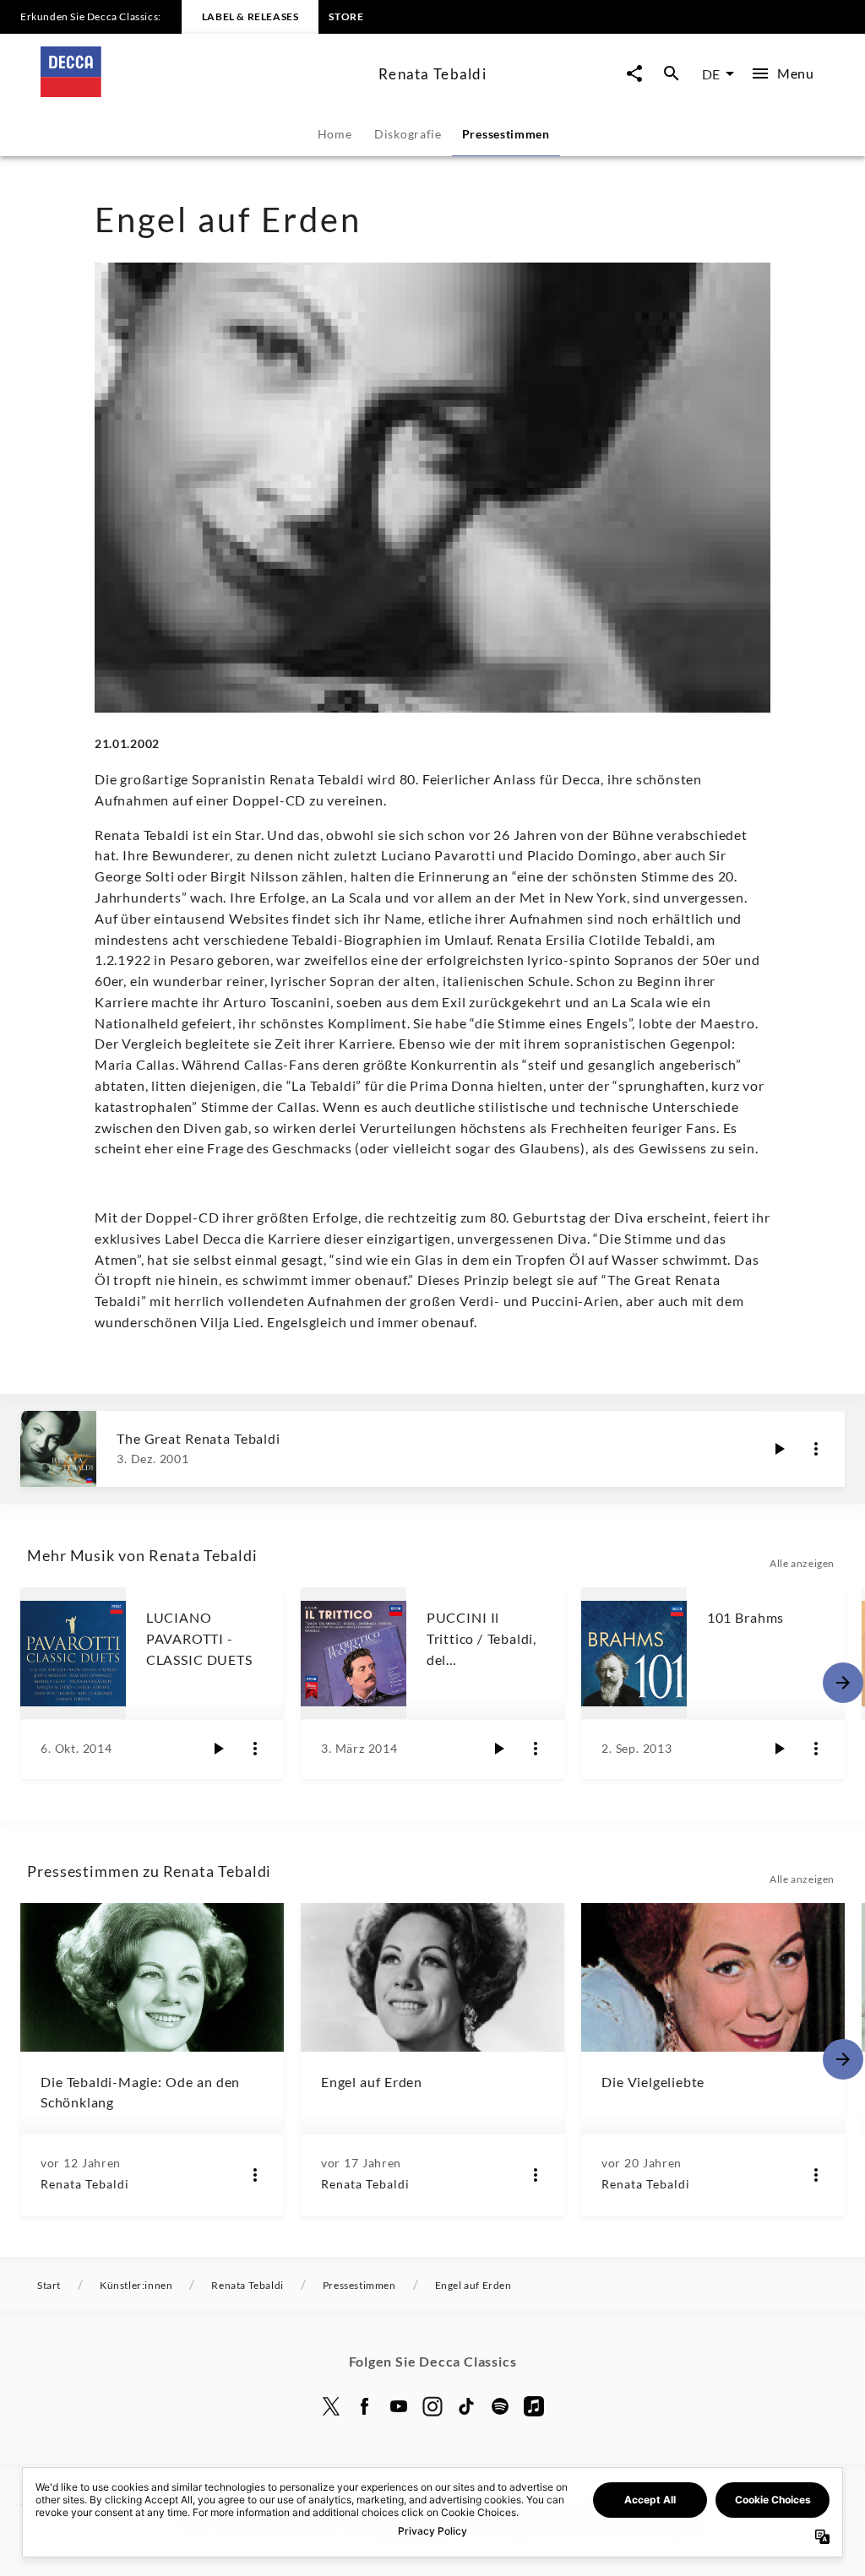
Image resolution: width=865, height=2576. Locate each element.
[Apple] (534, 2406)
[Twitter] (331, 2406)
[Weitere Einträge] (843, 1683)
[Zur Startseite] (203, 92)
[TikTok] (466, 2406)
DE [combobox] (711, 74)
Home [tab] (335, 134)
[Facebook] (365, 2406)
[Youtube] (399, 2406)
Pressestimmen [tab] (506, 134)
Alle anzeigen (802, 1563)
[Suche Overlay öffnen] (672, 74)
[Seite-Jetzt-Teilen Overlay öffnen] (634, 74)
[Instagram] (432, 2406)
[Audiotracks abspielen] (779, 1449)
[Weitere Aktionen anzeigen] (816, 1449)
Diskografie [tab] (408, 134)
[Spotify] (500, 2406)
